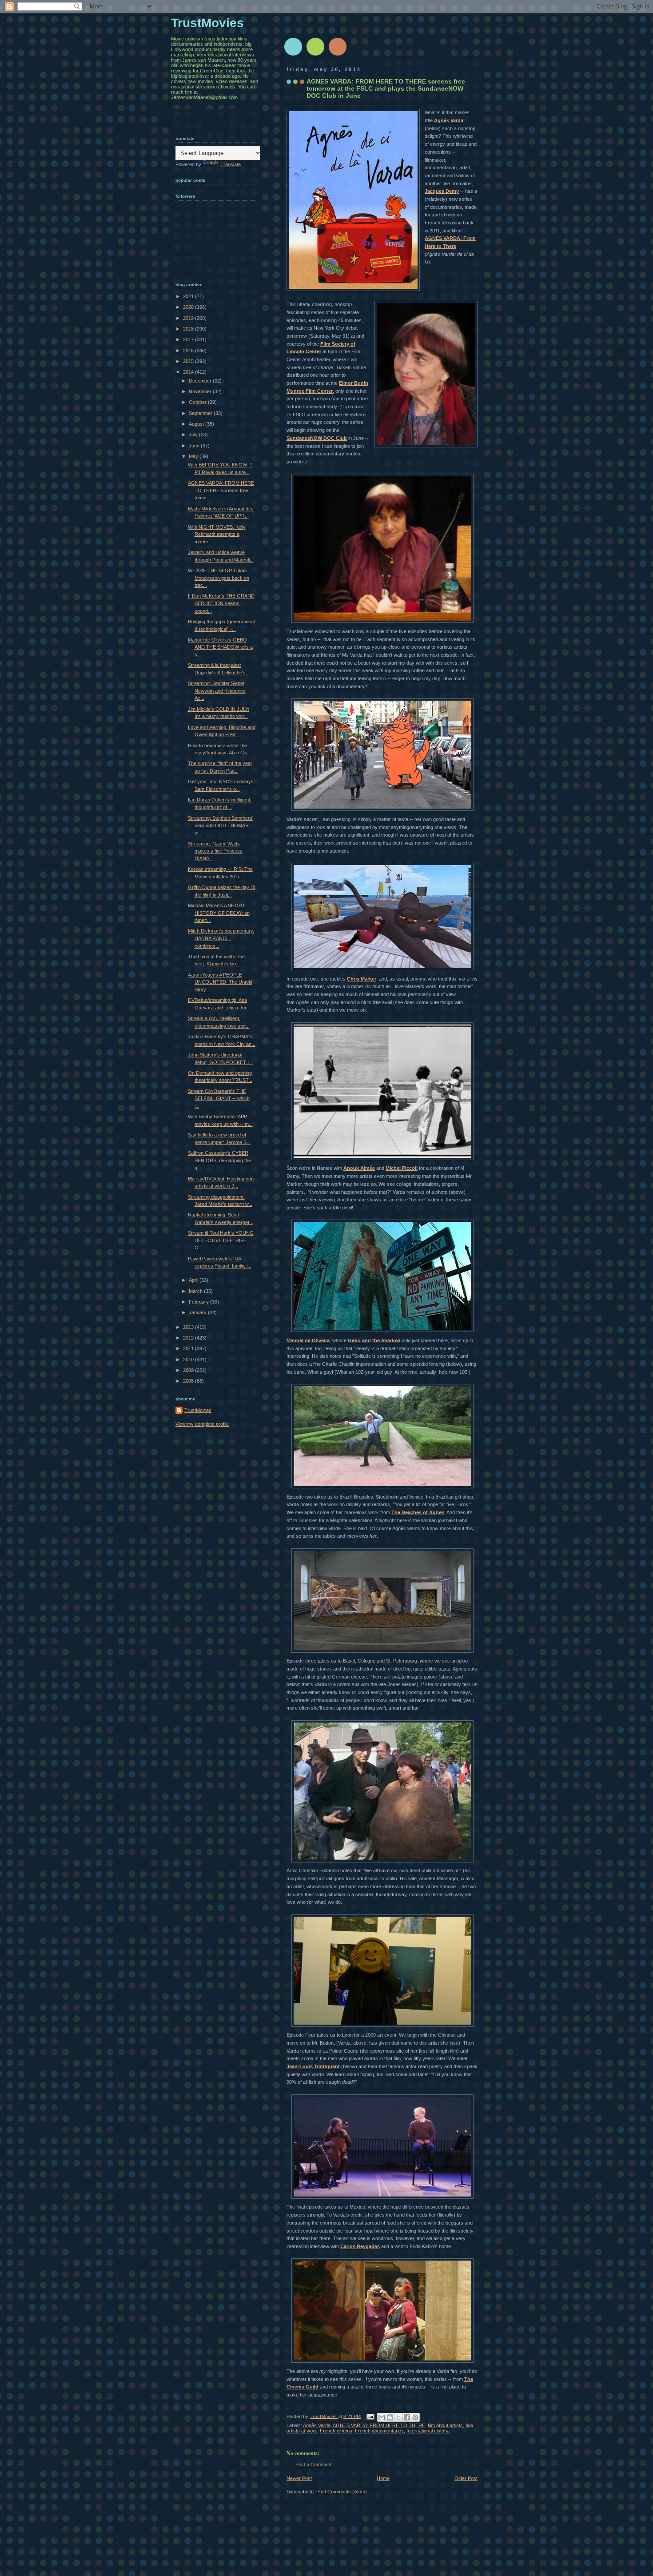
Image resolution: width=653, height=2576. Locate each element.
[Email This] (382, 2417)
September (201, 413)
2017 (189, 339)
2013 (189, 1327)
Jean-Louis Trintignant (313, 2066)
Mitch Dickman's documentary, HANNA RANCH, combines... (221, 938)
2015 (189, 361)
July (194, 435)
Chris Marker (362, 979)
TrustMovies (324, 2416)
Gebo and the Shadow (374, 1340)
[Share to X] (398, 2417)
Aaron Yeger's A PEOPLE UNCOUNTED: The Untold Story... (220, 982)
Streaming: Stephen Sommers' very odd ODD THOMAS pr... (221, 825)
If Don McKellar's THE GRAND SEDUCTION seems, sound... (221, 603)
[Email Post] (370, 2416)
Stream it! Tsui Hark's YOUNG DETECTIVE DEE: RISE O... (221, 1240)
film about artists (445, 2425)
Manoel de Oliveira (308, 1340)
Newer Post (299, 2478)
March (196, 1291)
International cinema (428, 2431)
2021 (189, 296)
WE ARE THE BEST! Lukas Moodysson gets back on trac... (219, 578)
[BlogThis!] (390, 2417)
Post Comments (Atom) (342, 2492)
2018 (189, 329)
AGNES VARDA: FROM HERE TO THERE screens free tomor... (221, 490)
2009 (189, 1370)
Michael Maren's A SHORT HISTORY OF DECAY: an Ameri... (219, 913)
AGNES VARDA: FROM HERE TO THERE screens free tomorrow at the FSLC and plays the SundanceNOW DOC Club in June (386, 88)
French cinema (336, 2431)
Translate (231, 164)
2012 (189, 1338)
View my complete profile (202, 1424)
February (199, 1302)
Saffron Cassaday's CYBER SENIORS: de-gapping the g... (219, 1160)
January (198, 1312)
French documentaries (379, 2431)
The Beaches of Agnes (418, 1512)
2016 (189, 351)
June (195, 446)
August (197, 424)
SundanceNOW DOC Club (317, 438)
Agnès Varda (449, 120)
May (194, 456)
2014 (189, 372)
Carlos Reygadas (360, 2246)
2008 (189, 1381)
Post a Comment (313, 2464)
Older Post (466, 2478)
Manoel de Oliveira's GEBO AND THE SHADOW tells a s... (220, 647)
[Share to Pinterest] (415, 2417)
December (201, 381)
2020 (189, 307)
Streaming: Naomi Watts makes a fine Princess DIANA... (215, 851)
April (194, 1280)
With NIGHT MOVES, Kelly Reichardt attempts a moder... (217, 534)
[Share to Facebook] (407, 2417)
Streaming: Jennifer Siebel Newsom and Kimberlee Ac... (217, 691)
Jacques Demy (442, 191)
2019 (189, 318)
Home (383, 2478)
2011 (189, 1348)
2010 (189, 1360)
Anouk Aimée (359, 1168)
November (201, 391)
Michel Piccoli (402, 1168)
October (198, 402)
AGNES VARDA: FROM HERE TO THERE (379, 2425)
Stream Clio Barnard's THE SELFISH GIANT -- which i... (219, 1099)
